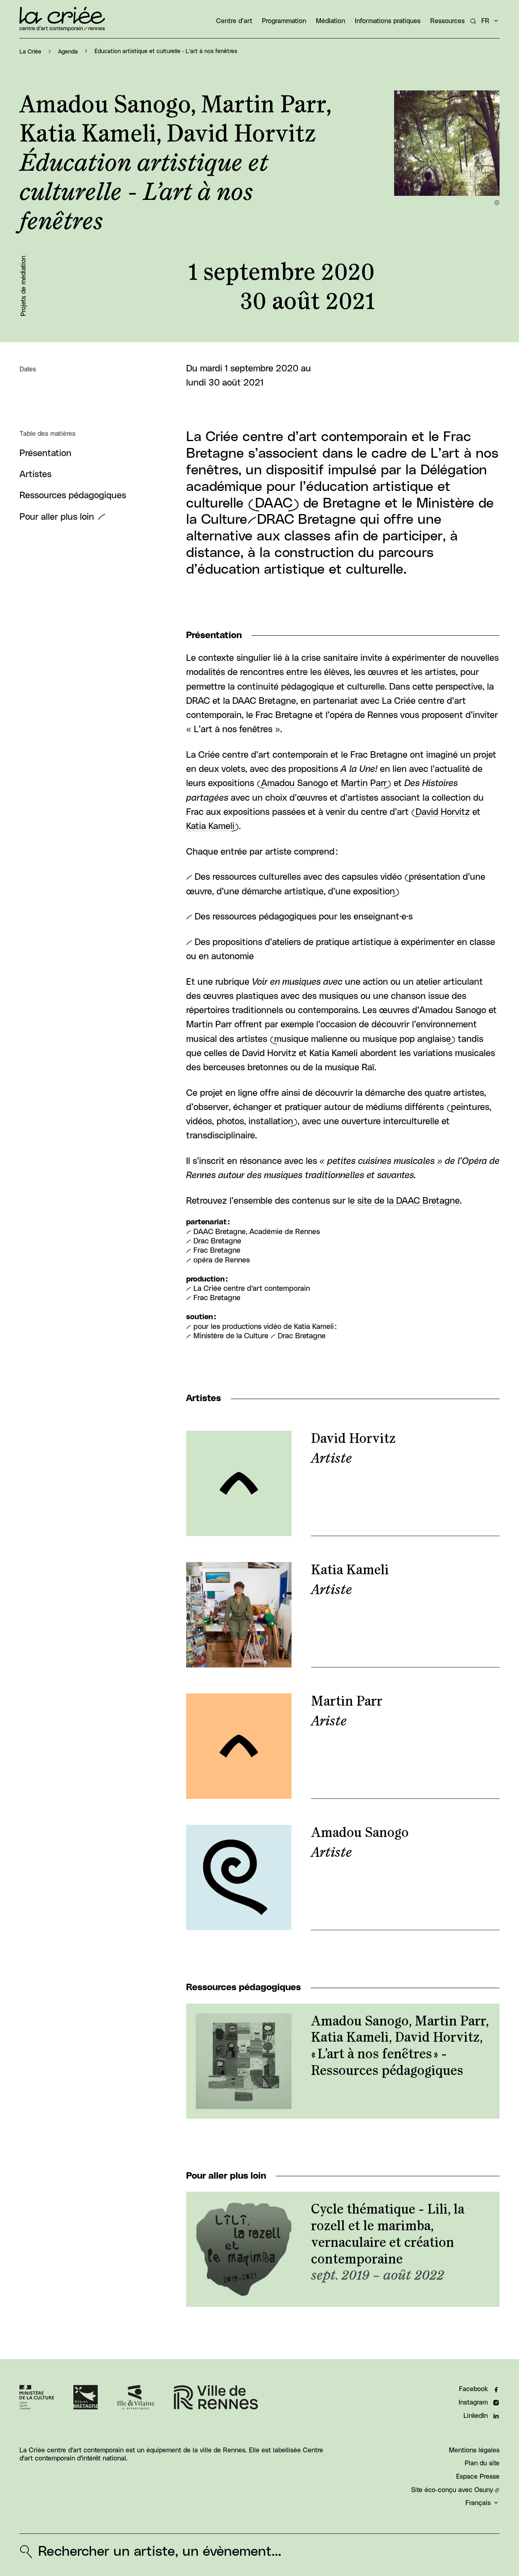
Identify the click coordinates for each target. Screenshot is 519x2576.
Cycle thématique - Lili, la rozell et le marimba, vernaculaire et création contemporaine (388, 2234)
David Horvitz (443, 812)
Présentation (45, 453)
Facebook (473, 2389)
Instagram (473, 2402)
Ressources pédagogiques (73, 496)
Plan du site (482, 2463)
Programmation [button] (284, 21)
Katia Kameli (210, 826)
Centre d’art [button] (234, 21)
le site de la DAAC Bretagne (404, 1201)
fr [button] (485, 21)
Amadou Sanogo (295, 783)
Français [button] (478, 2503)
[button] (447, 143)
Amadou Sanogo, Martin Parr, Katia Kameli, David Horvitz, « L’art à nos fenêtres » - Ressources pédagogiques (400, 2046)
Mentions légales (474, 2450)
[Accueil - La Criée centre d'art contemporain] (62, 19)
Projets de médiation (24, 286)
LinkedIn (476, 2416)
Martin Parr (364, 783)
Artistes (35, 475)
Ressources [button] (447, 21)
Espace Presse (478, 2477)
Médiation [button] (330, 21)
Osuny (484, 2490)
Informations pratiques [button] (388, 21)
